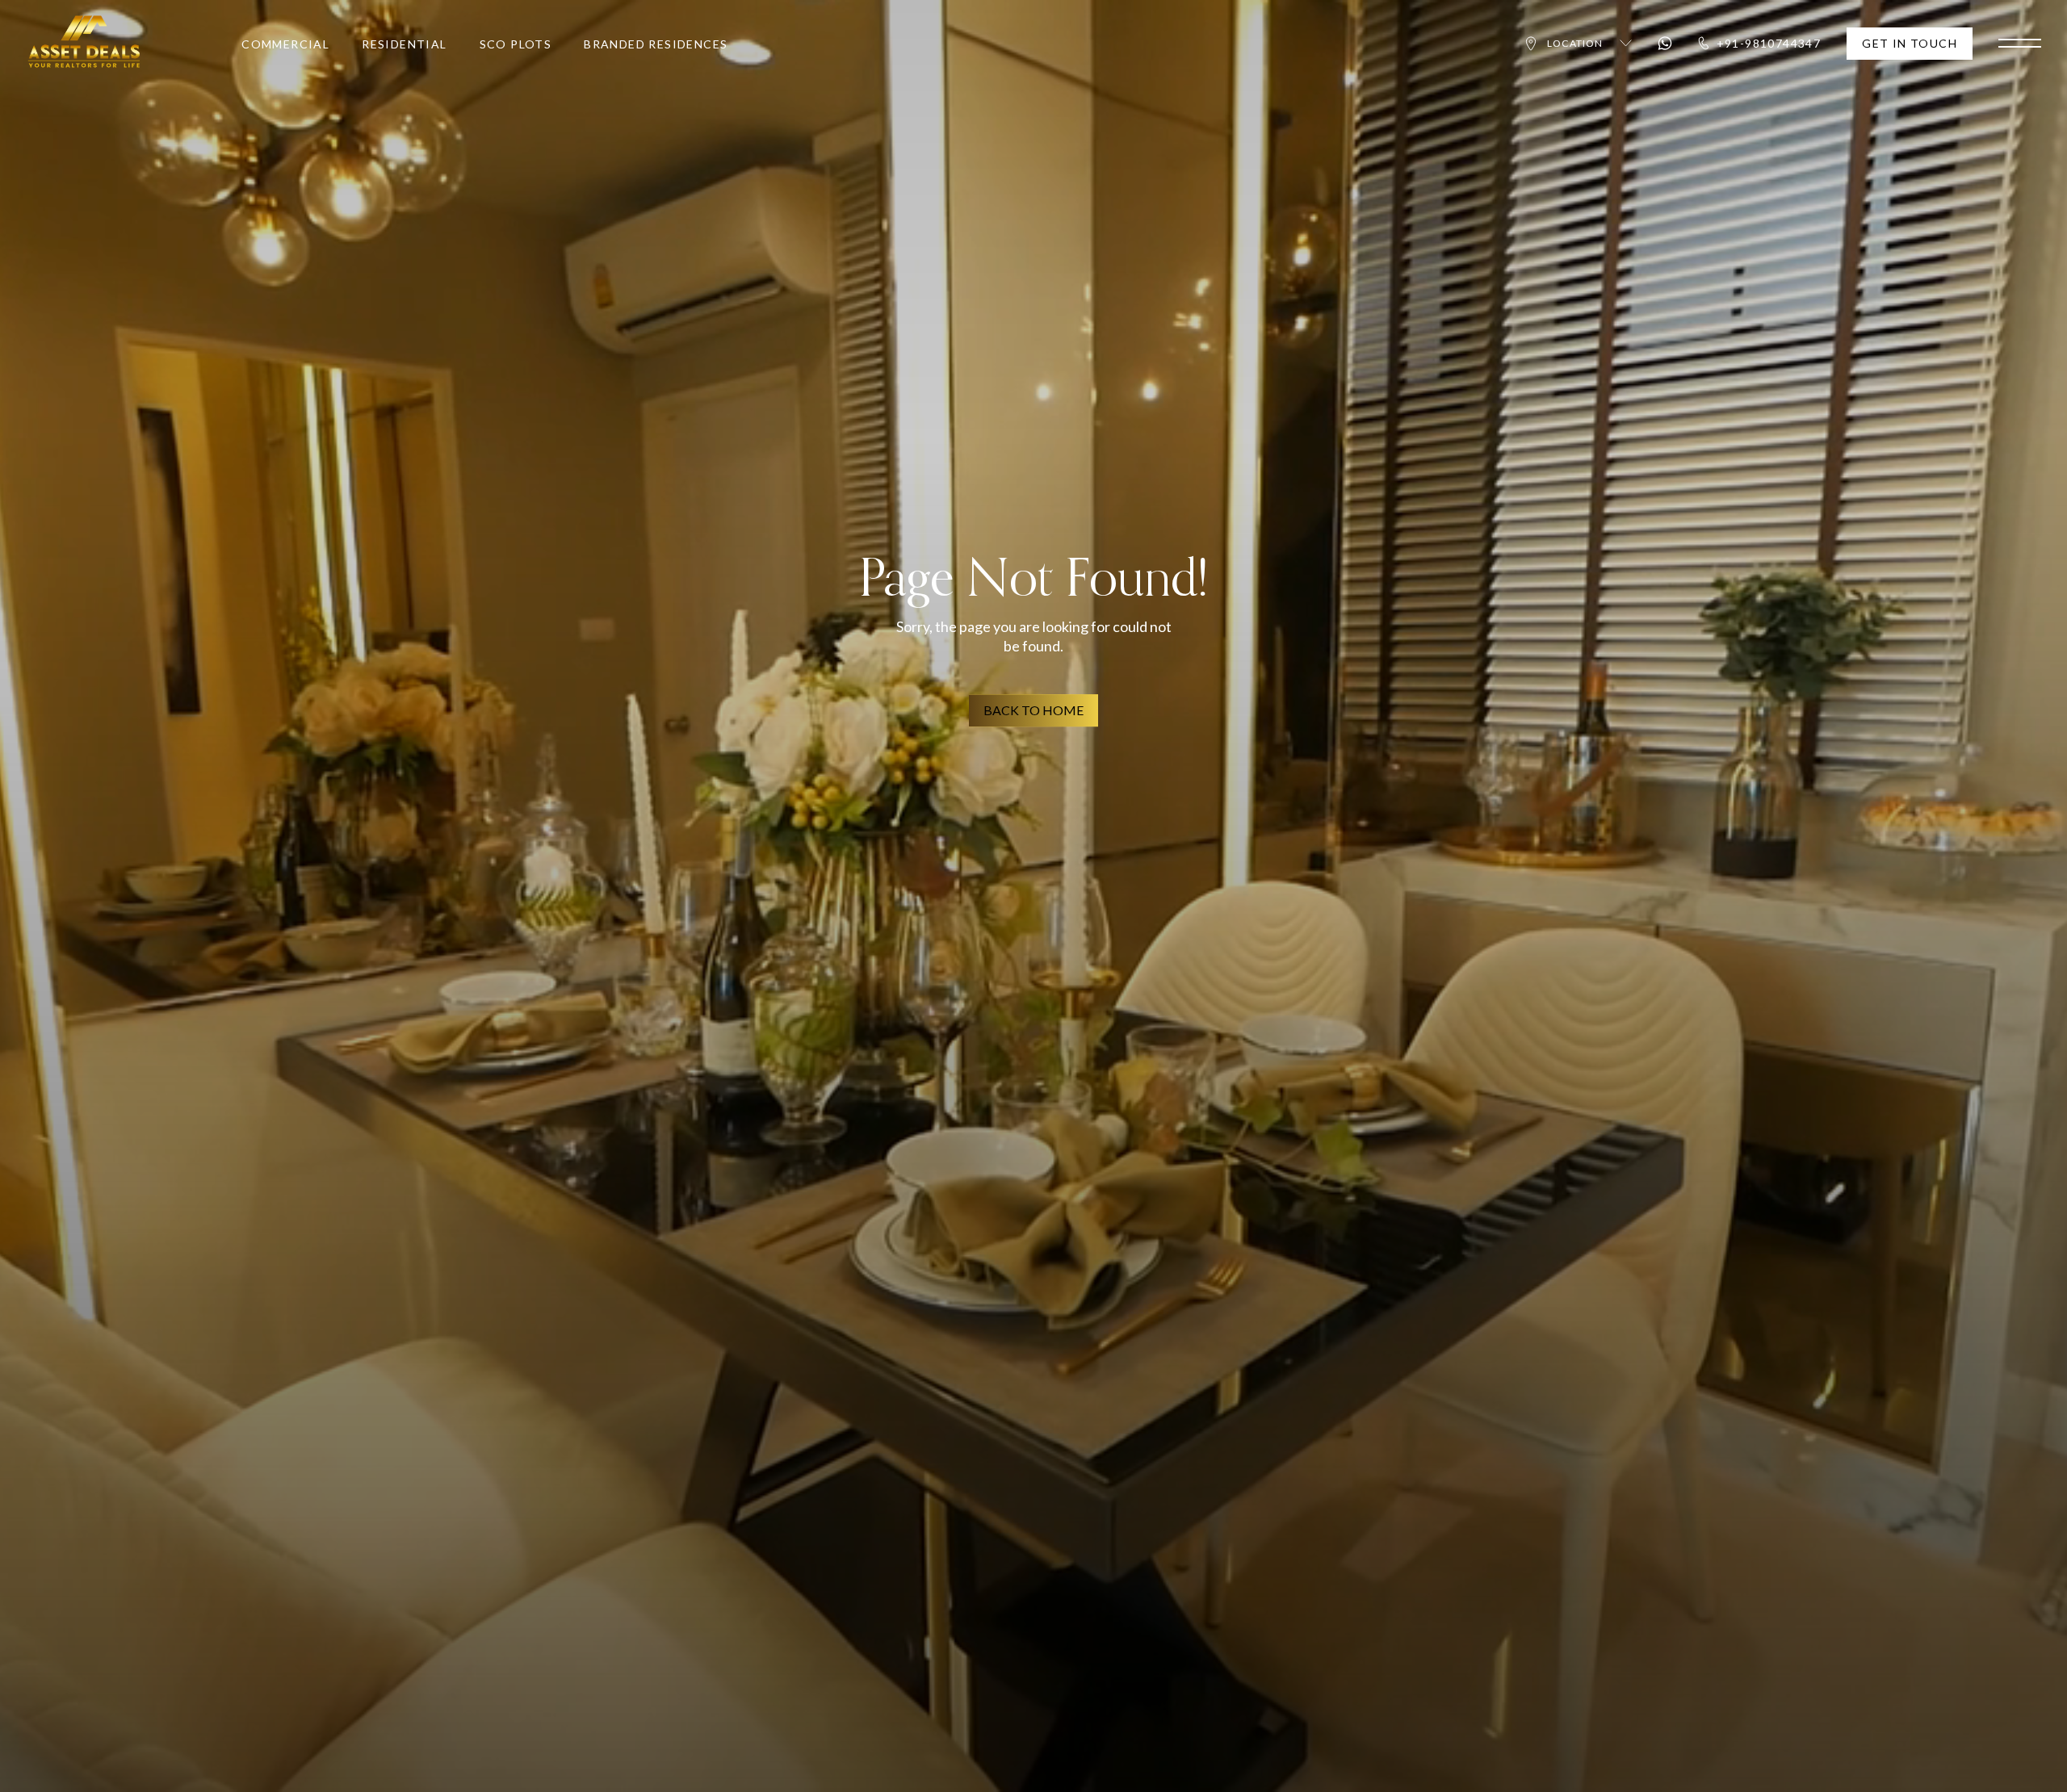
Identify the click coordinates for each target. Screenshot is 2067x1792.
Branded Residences (656, 44)
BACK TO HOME (1033, 710)
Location (1575, 43)
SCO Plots (516, 44)
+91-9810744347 (1769, 43)
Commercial (285, 44)
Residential (404, 44)
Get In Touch (1910, 43)
